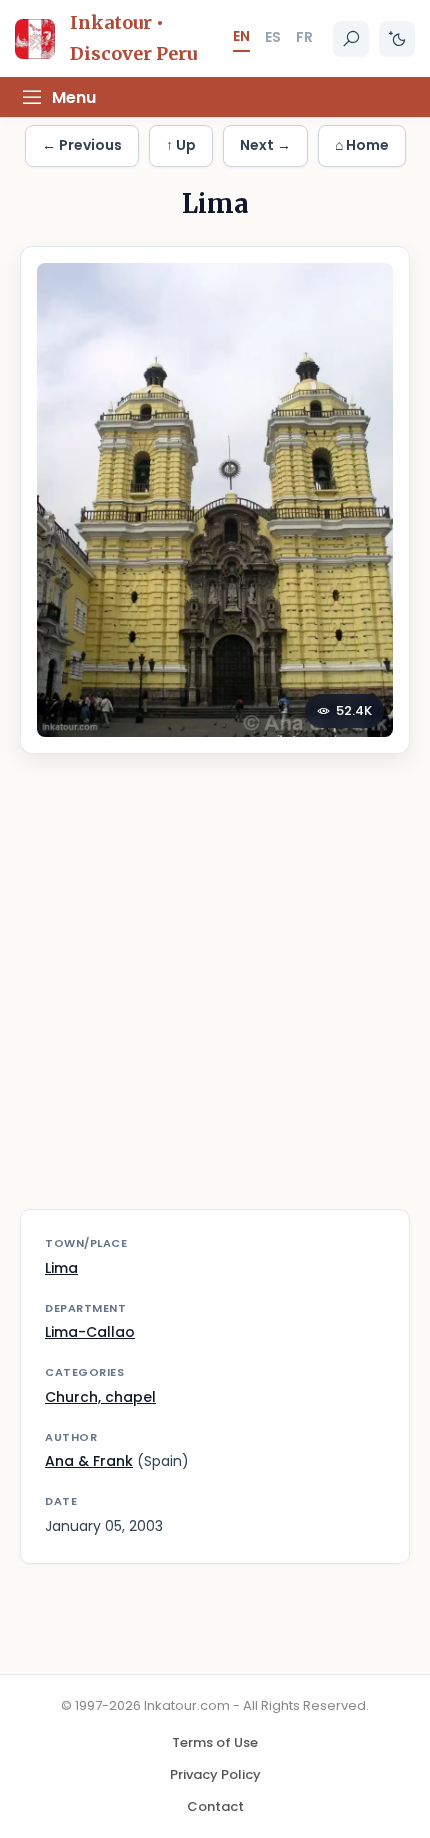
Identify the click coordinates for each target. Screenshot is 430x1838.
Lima (61, 1268)
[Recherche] (351, 39)
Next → (265, 145)
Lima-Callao (90, 1332)
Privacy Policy (215, 1774)
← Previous (82, 145)
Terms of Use (215, 1742)
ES (273, 37)
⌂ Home (362, 145)
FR (304, 37)
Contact (215, 1806)
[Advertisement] (215, 994)
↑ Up (181, 145)
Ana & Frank (89, 1461)
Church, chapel (100, 1397)
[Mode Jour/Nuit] (397, 39)
